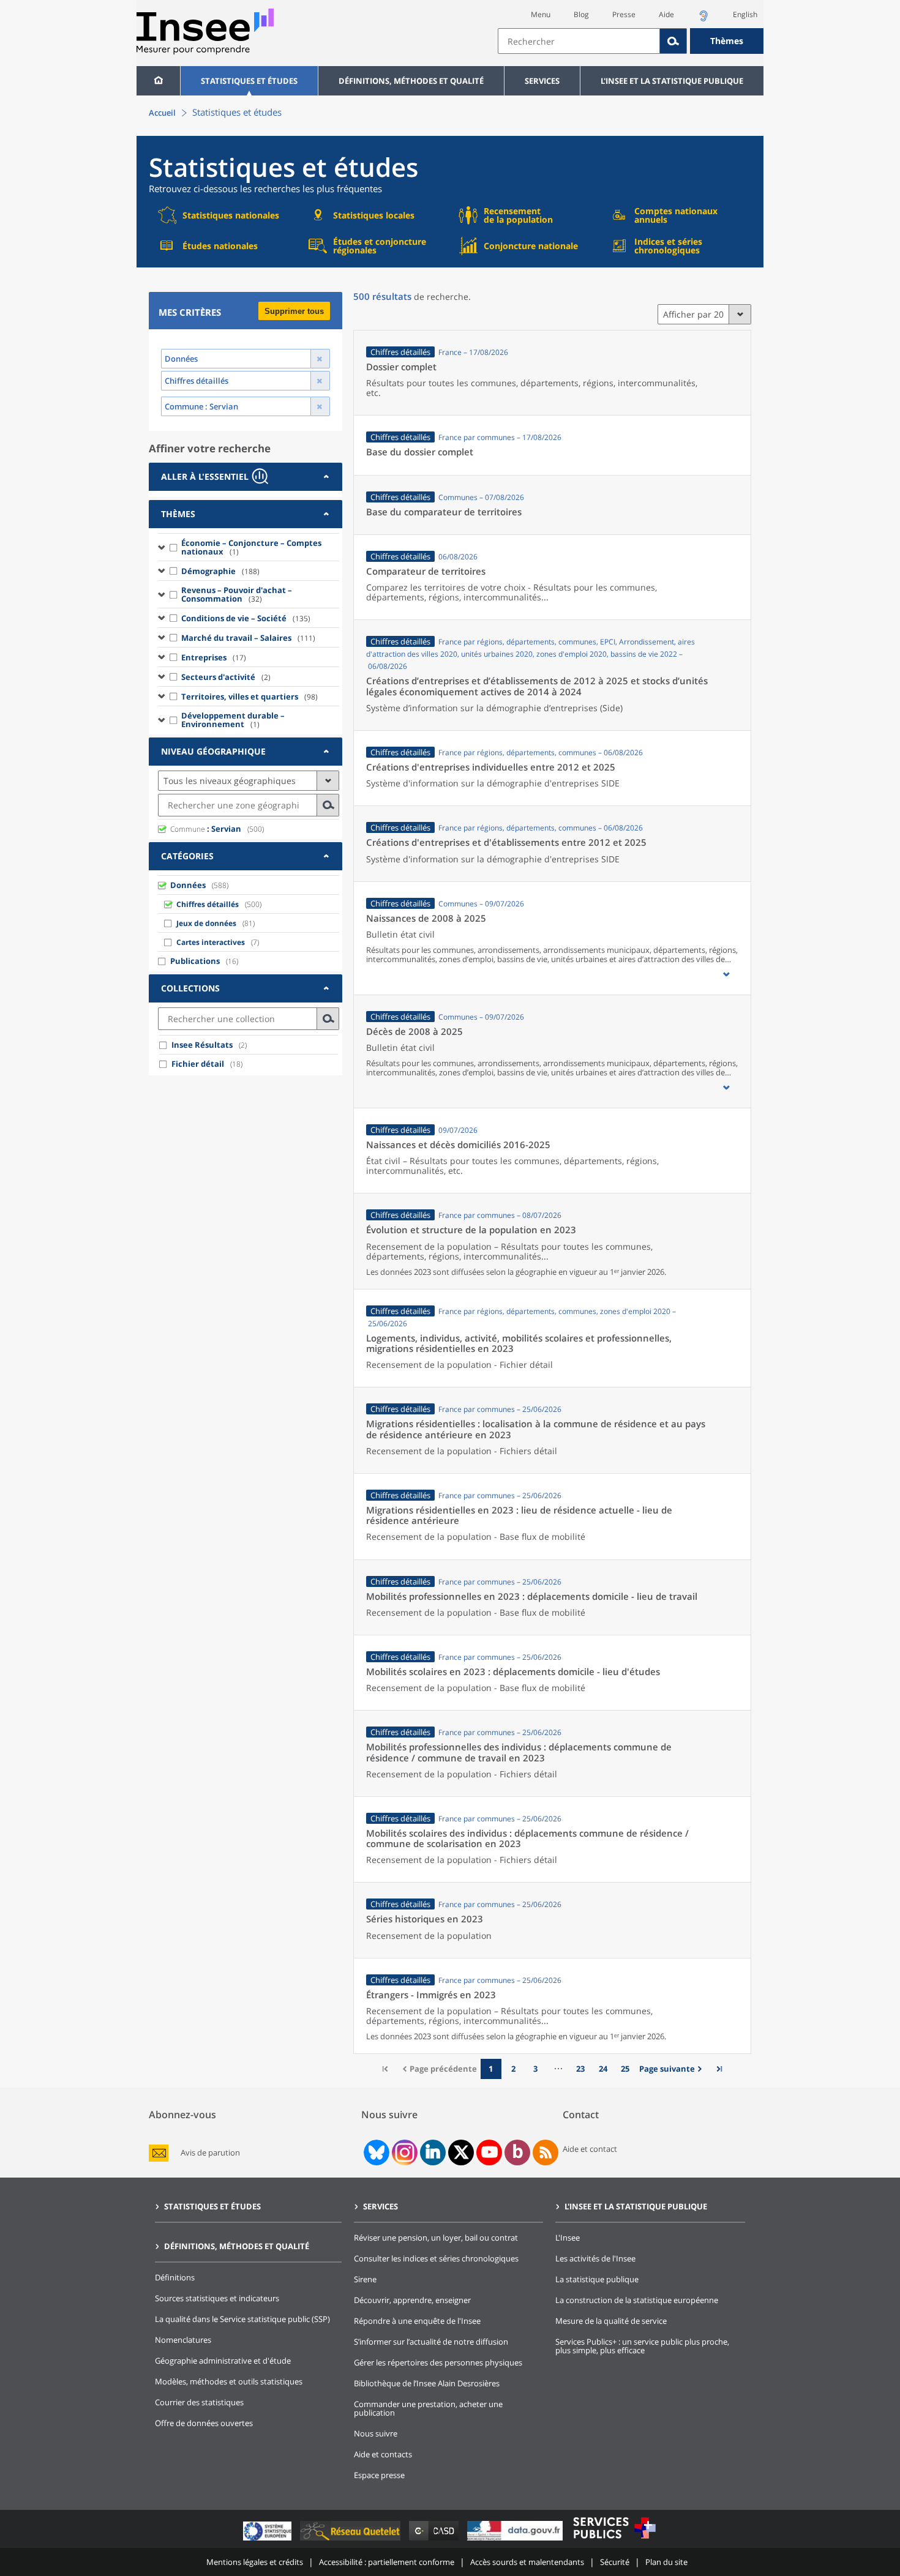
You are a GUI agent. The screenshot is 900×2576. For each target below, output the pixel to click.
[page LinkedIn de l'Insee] (433, 2152)
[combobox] (631, 41)
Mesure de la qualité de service (611, 2321)
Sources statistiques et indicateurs (217, 2298)
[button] (726, 974)
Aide (666, 14)
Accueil (162, 113)
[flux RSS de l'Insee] (546, 2152)
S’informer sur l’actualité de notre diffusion (431, 2342)
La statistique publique (597, 2279)
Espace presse (379, 2475)
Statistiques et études (249, 81)
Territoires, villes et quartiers (249, 696)
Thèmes (727, 41)
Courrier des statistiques (199, 2402)
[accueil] (158, 81)
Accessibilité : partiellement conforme (387, 2562)
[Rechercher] (673, 41)
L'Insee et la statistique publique (672, 81)
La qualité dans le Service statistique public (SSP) (242, 2319)
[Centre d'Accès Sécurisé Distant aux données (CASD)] (435, 2540)
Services (542, 81)
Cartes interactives (211, 942)
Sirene (365, 2279)
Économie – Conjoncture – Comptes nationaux (251, 547)
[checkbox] (174, 547)
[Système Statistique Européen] (268, 2540)
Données (188, 885)
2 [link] (513, 2069)
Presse (624, 14)
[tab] (246, 477)
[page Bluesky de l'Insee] (375, 2152)
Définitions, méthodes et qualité (411, 81)
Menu (541, 14)
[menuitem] (158, 81)
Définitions (175, 2277)
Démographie (220, 571)
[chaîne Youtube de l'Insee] (489, 2152)
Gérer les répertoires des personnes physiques (438, 2362)
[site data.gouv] (516, 2540)
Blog (581, 14)
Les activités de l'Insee (595, 2258)
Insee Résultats (202, 1045)
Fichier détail (198, 1064)
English (745, 14)
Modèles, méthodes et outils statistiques (229, 2381)
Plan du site (666, 2562)
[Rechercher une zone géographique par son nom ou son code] (328, 805)
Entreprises (214, 657)
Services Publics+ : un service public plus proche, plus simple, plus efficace (642, 2346)
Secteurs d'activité (226, 677)
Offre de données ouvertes (204, 2423)
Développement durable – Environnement (233, 720)
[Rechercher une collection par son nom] (328, 1019)
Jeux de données (206, 923)
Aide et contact (590, 2149)
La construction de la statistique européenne (637, 2300)
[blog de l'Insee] (518, 2152)
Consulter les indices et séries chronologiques (436, 2258)
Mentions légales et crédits (255, 2562)
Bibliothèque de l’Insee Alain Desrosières (427, 2383)
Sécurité (615, 2562)
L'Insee (568, 2238)
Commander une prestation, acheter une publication (428, 2408)
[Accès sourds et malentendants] (703, 19)
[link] (672, 2069)
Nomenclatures (183, 2340)
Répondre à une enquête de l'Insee (417, 2321)
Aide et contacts (383, 2454)
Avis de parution (210, 2153)
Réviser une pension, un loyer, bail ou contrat (436, 2238)
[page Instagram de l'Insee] (403, 2152)
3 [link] (535, 2069)
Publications (195, 961)
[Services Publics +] (614, 2540)
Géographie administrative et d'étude (223, 2361)
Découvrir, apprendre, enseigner (412, 2300)
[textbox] (579, 41)
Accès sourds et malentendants (527, 2562)
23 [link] (580, 2069)
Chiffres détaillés (208, 904)
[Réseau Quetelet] (351, 2540)
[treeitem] (249, 547)
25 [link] (625, 2069)
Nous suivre (376, 2433)
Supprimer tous (294, 311)
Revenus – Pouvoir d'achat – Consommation (237, 594)
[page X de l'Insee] (461, 2152)
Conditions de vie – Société (246, 618)
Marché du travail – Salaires (248, 638)
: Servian (206, 829)
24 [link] (603, 2069)
